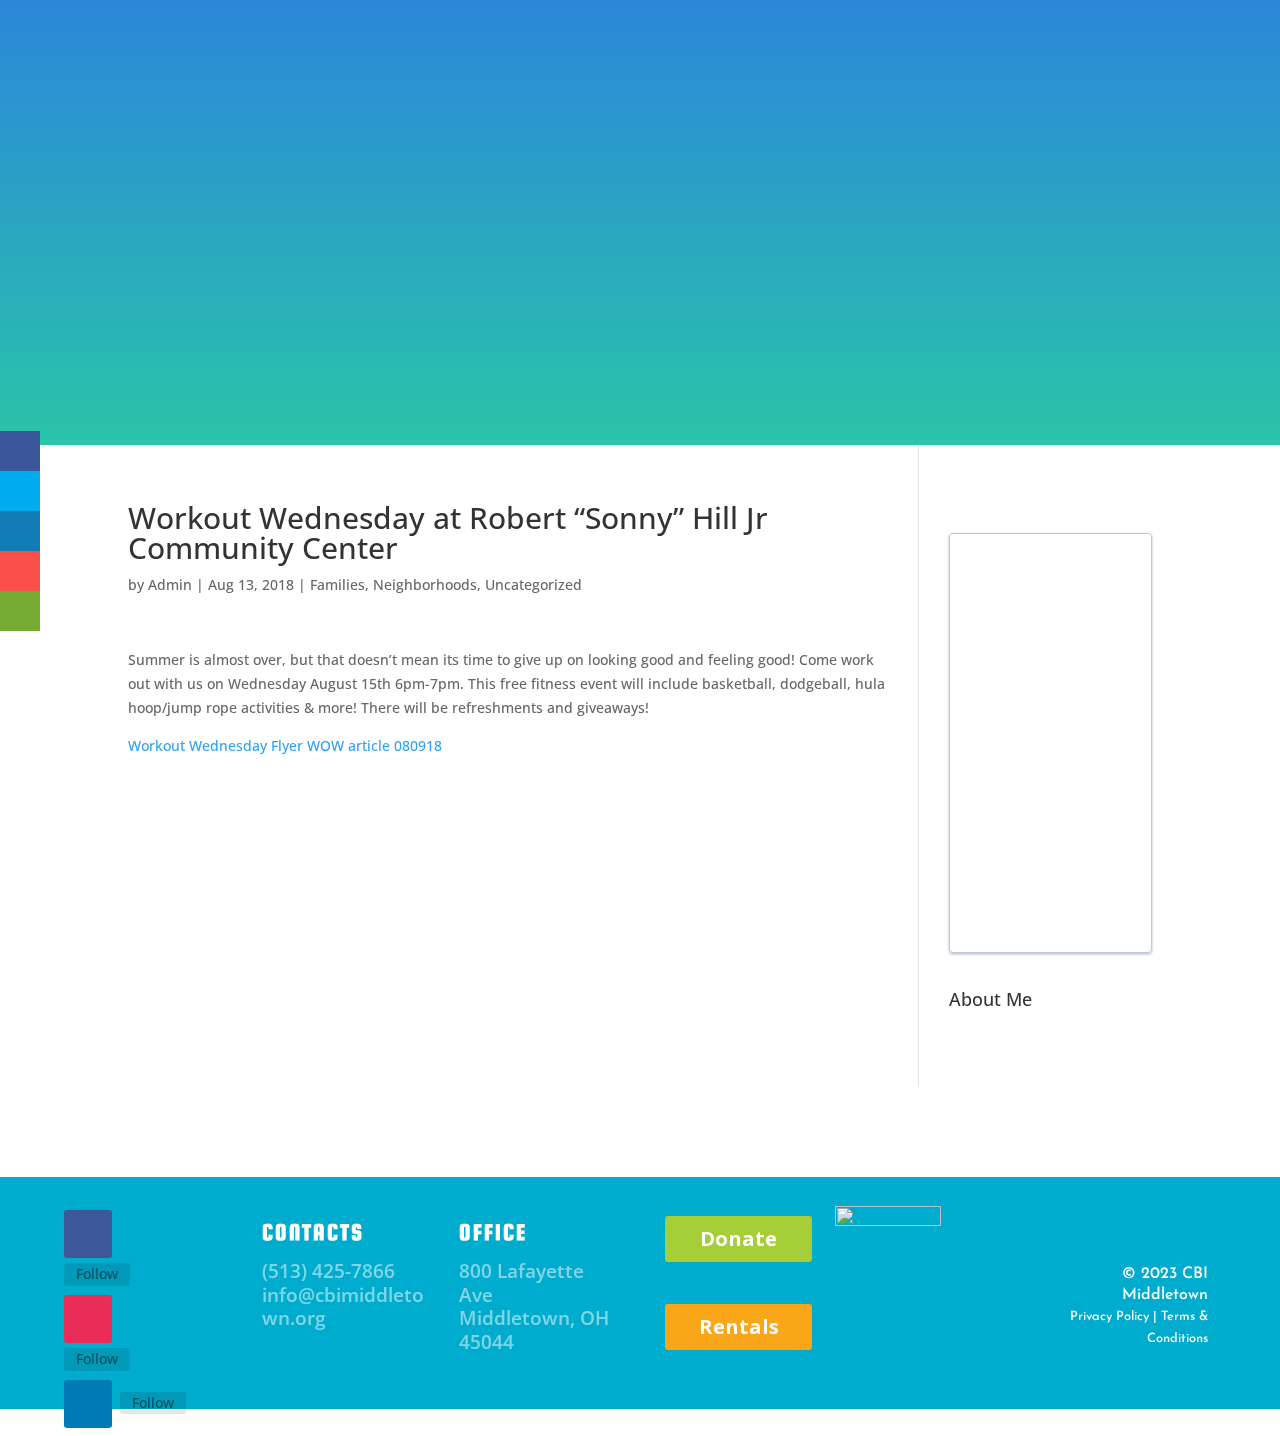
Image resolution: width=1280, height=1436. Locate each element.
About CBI (97, 380)
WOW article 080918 (374, 745)
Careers (1194, 380)
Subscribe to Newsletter (317, 82)
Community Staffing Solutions (995, 380)
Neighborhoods (425, 584)
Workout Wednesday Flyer (215, 745)
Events (211, 380)
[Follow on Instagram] (88, 1319)
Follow (97, 1273)
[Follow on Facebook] (88, 1234)
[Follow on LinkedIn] (88, 1404)
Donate (992, 63)
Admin (170, 584)
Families (337, 584)
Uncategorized (533, 584)
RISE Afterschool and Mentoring (622, 380)
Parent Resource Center (361, 380)
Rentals (739, 1326)
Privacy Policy (1109, 1316)
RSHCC (815, 380)
